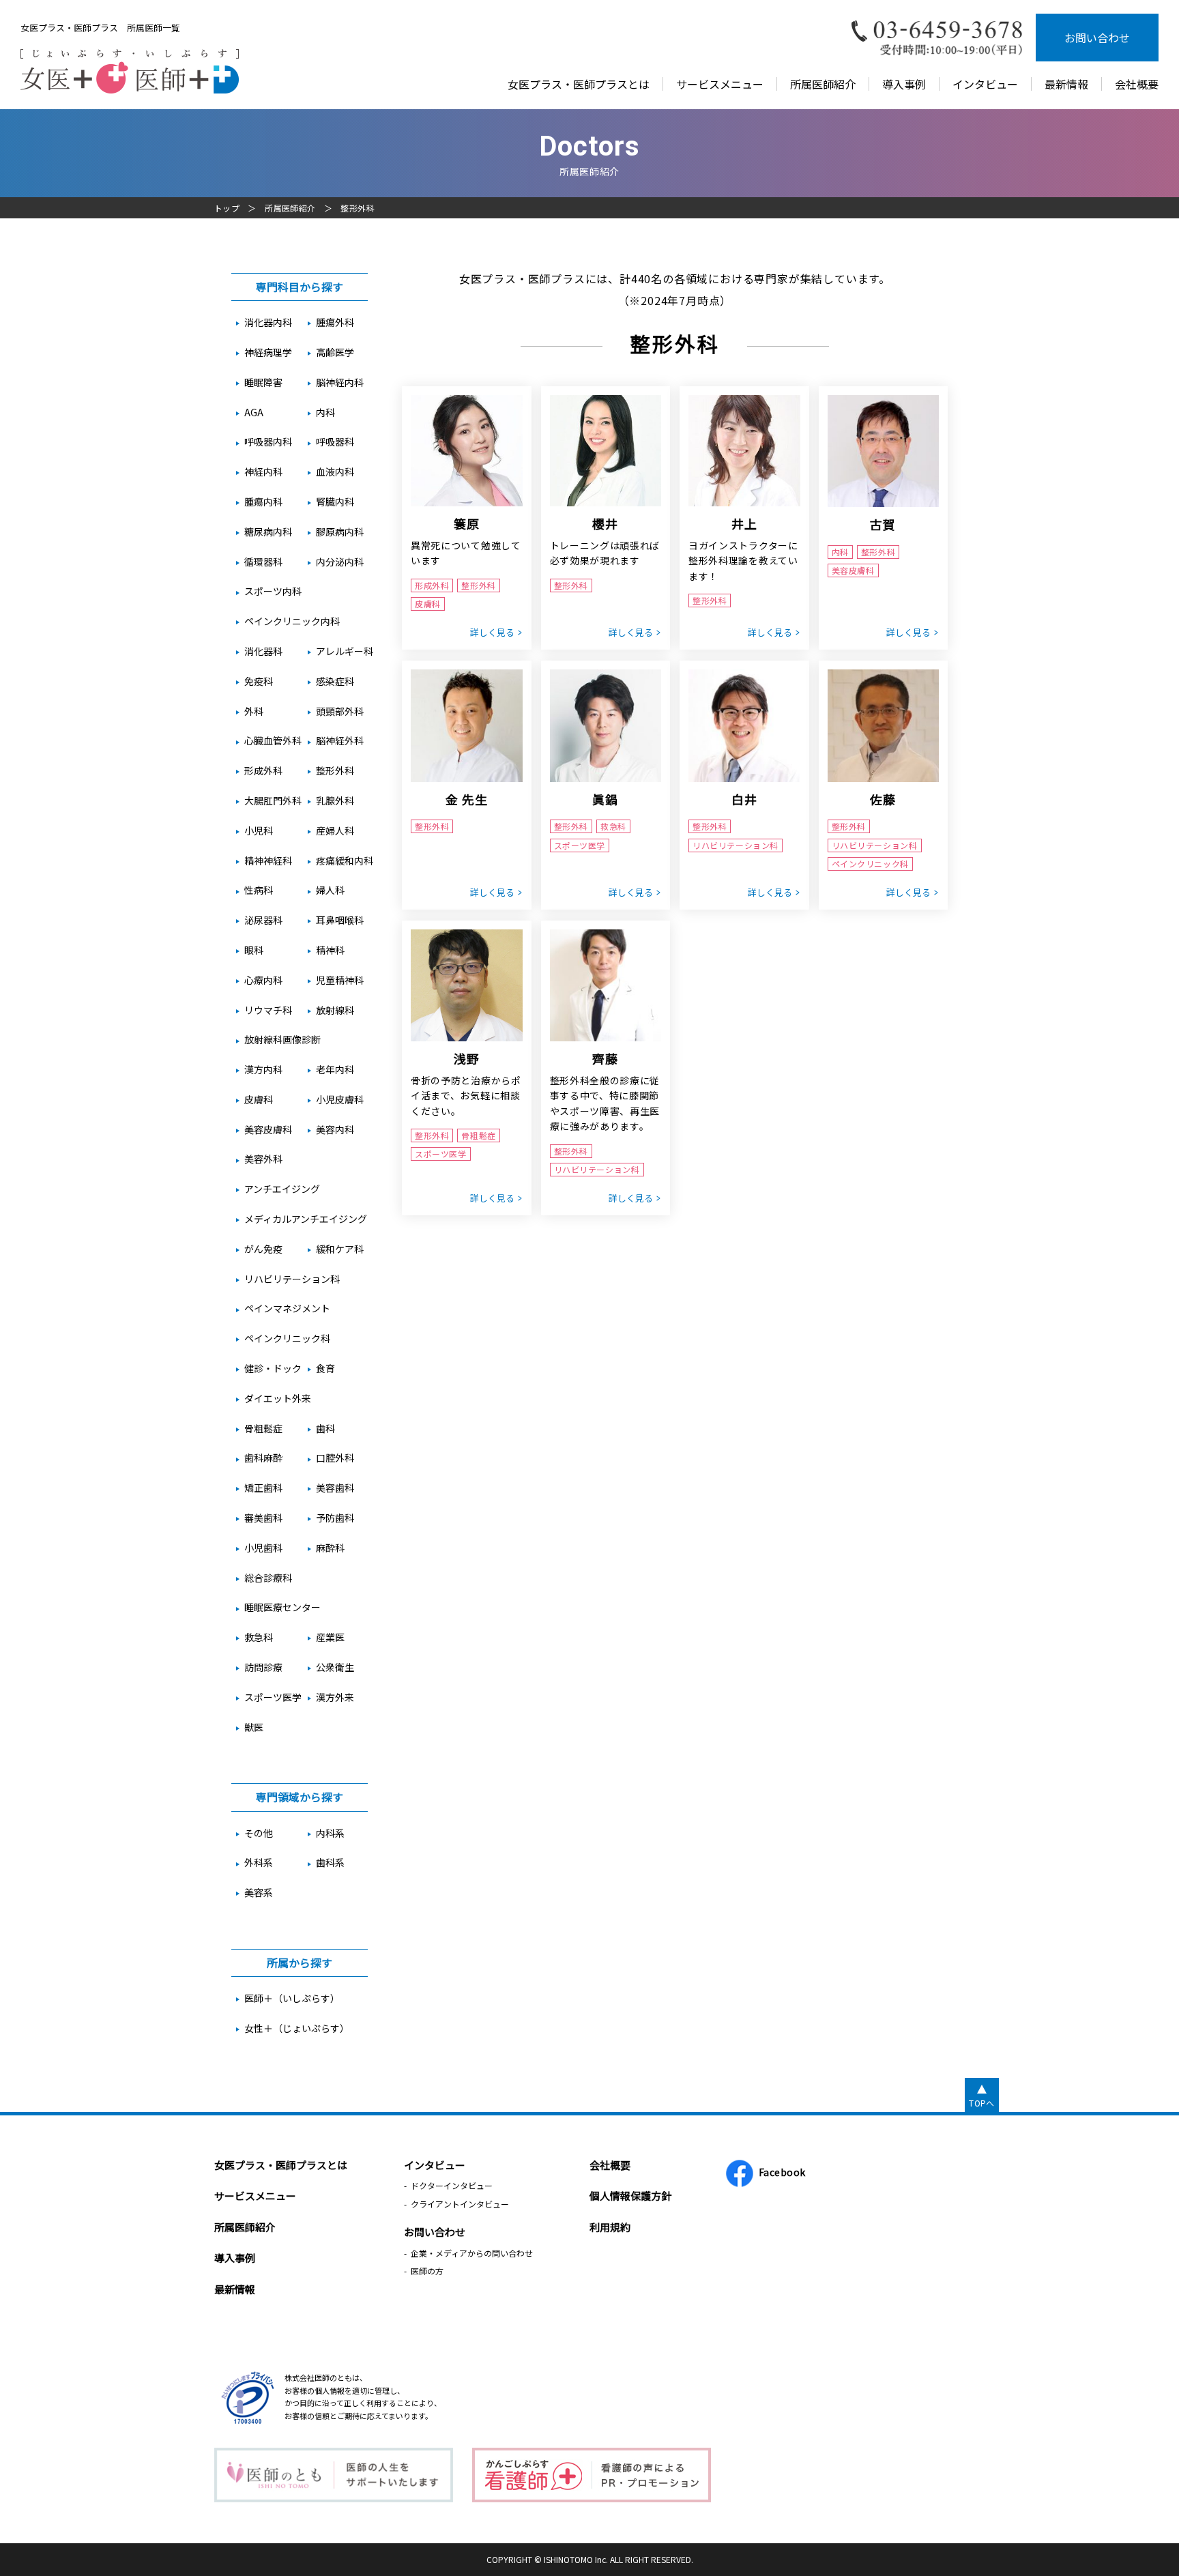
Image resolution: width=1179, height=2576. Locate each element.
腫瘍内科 (263, 502)
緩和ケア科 (340, 1249)
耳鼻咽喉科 (340, 920)
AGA (254, 412)
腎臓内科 (335, 502)
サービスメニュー (720, 84)
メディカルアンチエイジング (306, 1219)
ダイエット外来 (278, 1398)
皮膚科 (259, 1099)
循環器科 (263, 562)
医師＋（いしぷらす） (292, 1998)
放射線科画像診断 (282, 1039)
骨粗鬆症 (263, 1428)
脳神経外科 (340, 740)
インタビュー (985, 84)
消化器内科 (268, 322)
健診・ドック (273, 1368)
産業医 (330, 1637)
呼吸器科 (335, 442)
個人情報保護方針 (630, 2196)
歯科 (325, 1428)
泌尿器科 (263, 920)
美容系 (259, 1892)
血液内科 (335, 472)
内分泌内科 (340, 562)
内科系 (330, 1833)
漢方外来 (335, 1697)
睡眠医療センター (282, 1607)
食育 (325, 1368)
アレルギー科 (345, 651)
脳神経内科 (340, 382)
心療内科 (263, 980)
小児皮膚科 (340, 1099)
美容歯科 (335, 1488)
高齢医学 (335, 352)
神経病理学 (268, 352)
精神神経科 (268, 860)
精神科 (330, 950)
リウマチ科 (268, 1010)
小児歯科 (263, 1548)
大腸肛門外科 (273, 800)
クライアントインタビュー (460, 2204)
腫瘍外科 (335, 322)
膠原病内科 (340, 532)
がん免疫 (263, 1249)
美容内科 (335, 1129)
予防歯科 (335, 1518)
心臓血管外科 (273, 740)
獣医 (254, 1727)
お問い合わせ (1097, 38)
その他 (259, 1833)
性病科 (259, 890)
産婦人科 (335, 830)
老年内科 (335, 1069)
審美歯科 (263, 1518)
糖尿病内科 (268, 532)
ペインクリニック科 (287, 1338)
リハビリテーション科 (292, 1279)
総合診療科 (268, 1578)
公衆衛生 (335, 1667)
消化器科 (263, 651)
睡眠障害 (263, 382)
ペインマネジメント (287, 1308)
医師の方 (427, 2271)
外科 (254, 711)
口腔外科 (335, 1458)
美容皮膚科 (268, 1129)
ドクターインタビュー (452, 2185)
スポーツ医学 (273, 1697)
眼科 (254, 950)
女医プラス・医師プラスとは (579, 84)
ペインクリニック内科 (292, 621)
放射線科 (335, 1010)
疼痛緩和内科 (345, 860)
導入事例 (904, 84)
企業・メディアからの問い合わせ (472, 2253)
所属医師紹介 (823, 84)
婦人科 (330, 890)
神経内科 (263, 472)
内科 (325, 412)
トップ (227, 208)
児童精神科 (340, 980)
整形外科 (335, 770)
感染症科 (335, 681)
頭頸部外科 (340, 711)
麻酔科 (330, 1548)
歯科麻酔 (263, 1458)
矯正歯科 (263, 1488)
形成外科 (263, 770)
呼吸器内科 (268, 442)
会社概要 (1137, 84)
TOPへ (981, 2103)
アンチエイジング (282, 1189)
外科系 (259, 1862)
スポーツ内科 (273, 591)
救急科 (259, 1637)
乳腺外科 (335, 800)
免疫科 (259, 681)
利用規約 (610, 2227)
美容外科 (263, 1159)
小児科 (259, 830)
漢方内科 (263, 1069)
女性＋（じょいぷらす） (297, 2028)
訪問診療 (263, 1667)
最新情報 (1066, 84)
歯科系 (330, 1862)
